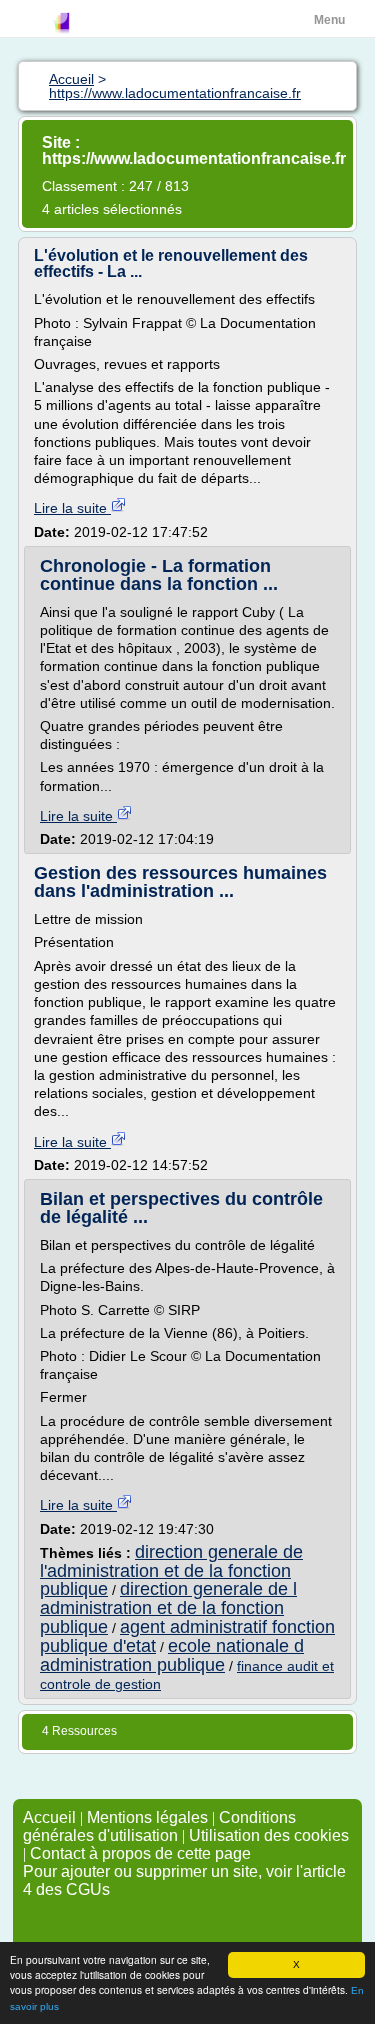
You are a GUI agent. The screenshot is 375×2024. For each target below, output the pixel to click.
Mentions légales (147, 1817)
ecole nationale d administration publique (172, 1655)
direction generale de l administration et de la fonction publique (168, 1607)
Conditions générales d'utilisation (159, 1826)
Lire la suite (72, 508)
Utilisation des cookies (269, 1835)
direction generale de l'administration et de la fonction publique (171, 1570)
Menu (329, 20)
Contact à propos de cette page (140, 1853)
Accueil (49, 1817)
